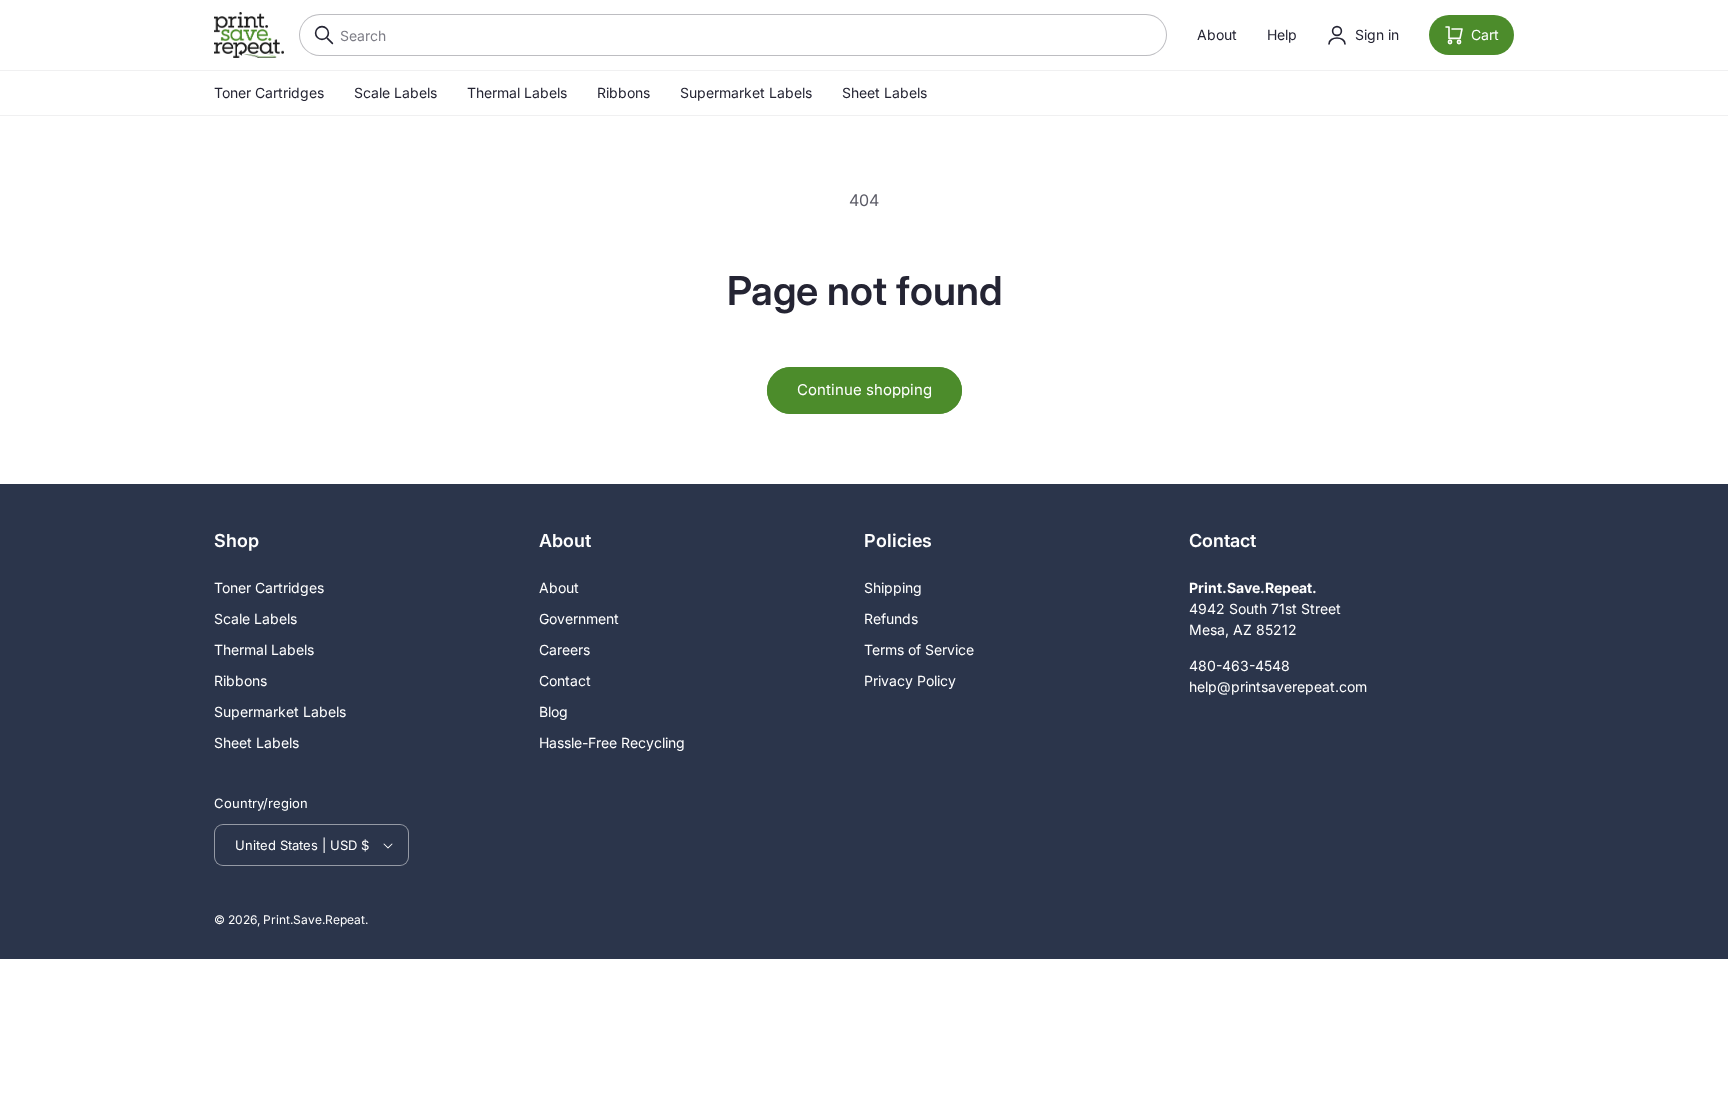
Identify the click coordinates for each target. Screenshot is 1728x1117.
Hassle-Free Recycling (612, 742)
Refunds (891, 618)
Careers (564, 649)
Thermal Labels (517, 92)
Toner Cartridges (269, 92)
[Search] (319, 35)
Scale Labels (395, 92)
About (1217, 34)
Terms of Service (919, 649)
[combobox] (733, 35)
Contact (565, 680)
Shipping (893, 587)
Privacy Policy (910, 680)
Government (579, 618)
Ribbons (623, 92)
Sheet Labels (884, 92)
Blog (553, 711)
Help (1282, 34)
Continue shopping (864, 389)
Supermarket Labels (746, 92)
